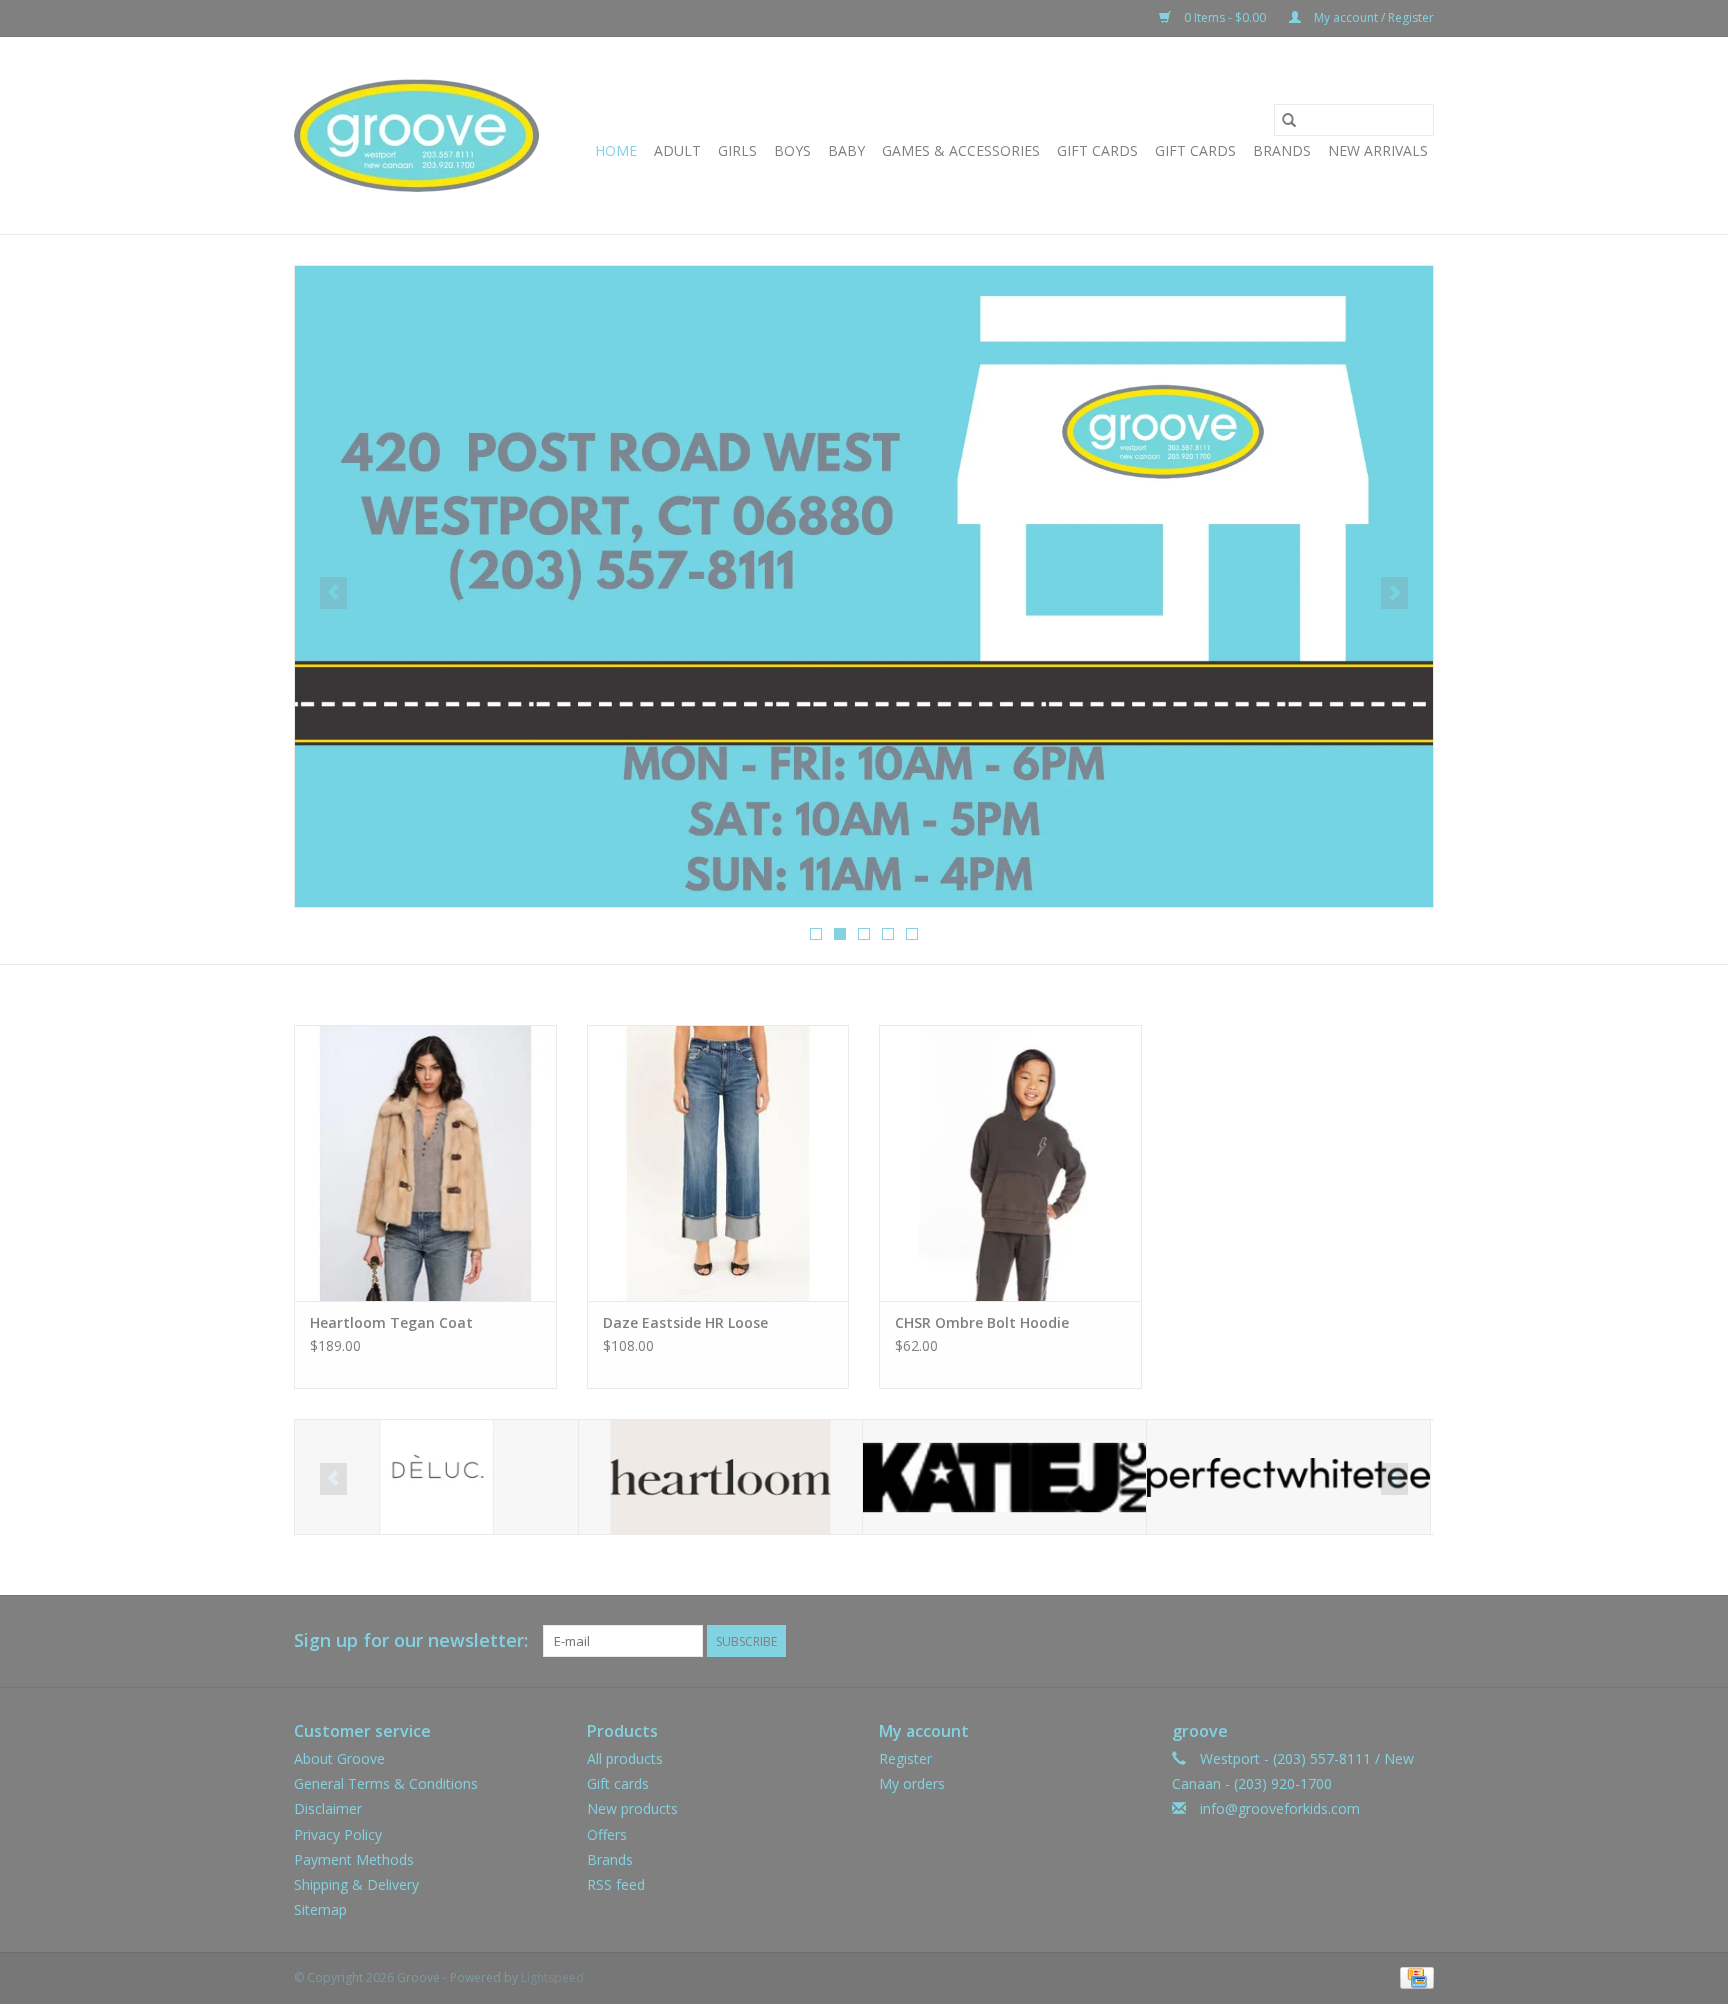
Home (616, 150)
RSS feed (616, 1884)
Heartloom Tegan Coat (391, 1322)
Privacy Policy (338, 1834)
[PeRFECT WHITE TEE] (1288, 1477)
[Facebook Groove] (1382, 1641)
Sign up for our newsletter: (411, 1640)
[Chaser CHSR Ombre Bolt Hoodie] (1010, 1162)
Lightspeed (552, 1977)
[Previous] (333, 593)
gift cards (1097, 150)
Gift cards (1195, 150)
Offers (607, 1834)
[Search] (1289, 120)
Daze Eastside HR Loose (685, 1322)
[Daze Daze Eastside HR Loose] (718, 1162)
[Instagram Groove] (1418, 1641)
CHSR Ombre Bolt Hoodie (982, 1322)
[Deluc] (436, 1477)
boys (792, 150)
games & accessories (961, 150)
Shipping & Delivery (356, 1884)
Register (905, 1758)
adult (677, 150)
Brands (1282, 150)
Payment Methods (354, 1859)
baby (846, 150)
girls (737, 150)
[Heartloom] (720, 1477)
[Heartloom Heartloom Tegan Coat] (425, 1162)
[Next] (1394, 593)
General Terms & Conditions (386, 1783)
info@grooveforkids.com (1280, 1808)
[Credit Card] (1413, 1977)
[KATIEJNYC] (1004, 1477)
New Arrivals (1378, 150)
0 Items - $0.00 (1225, 17)
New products (632, 1808)
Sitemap (320, 1909)
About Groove (339, 1758)
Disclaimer (328, 1808)
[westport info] (864, 586)
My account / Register (1372, 17)
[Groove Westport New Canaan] (416, 135)
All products (625, 1758)
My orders (912, 1783)
